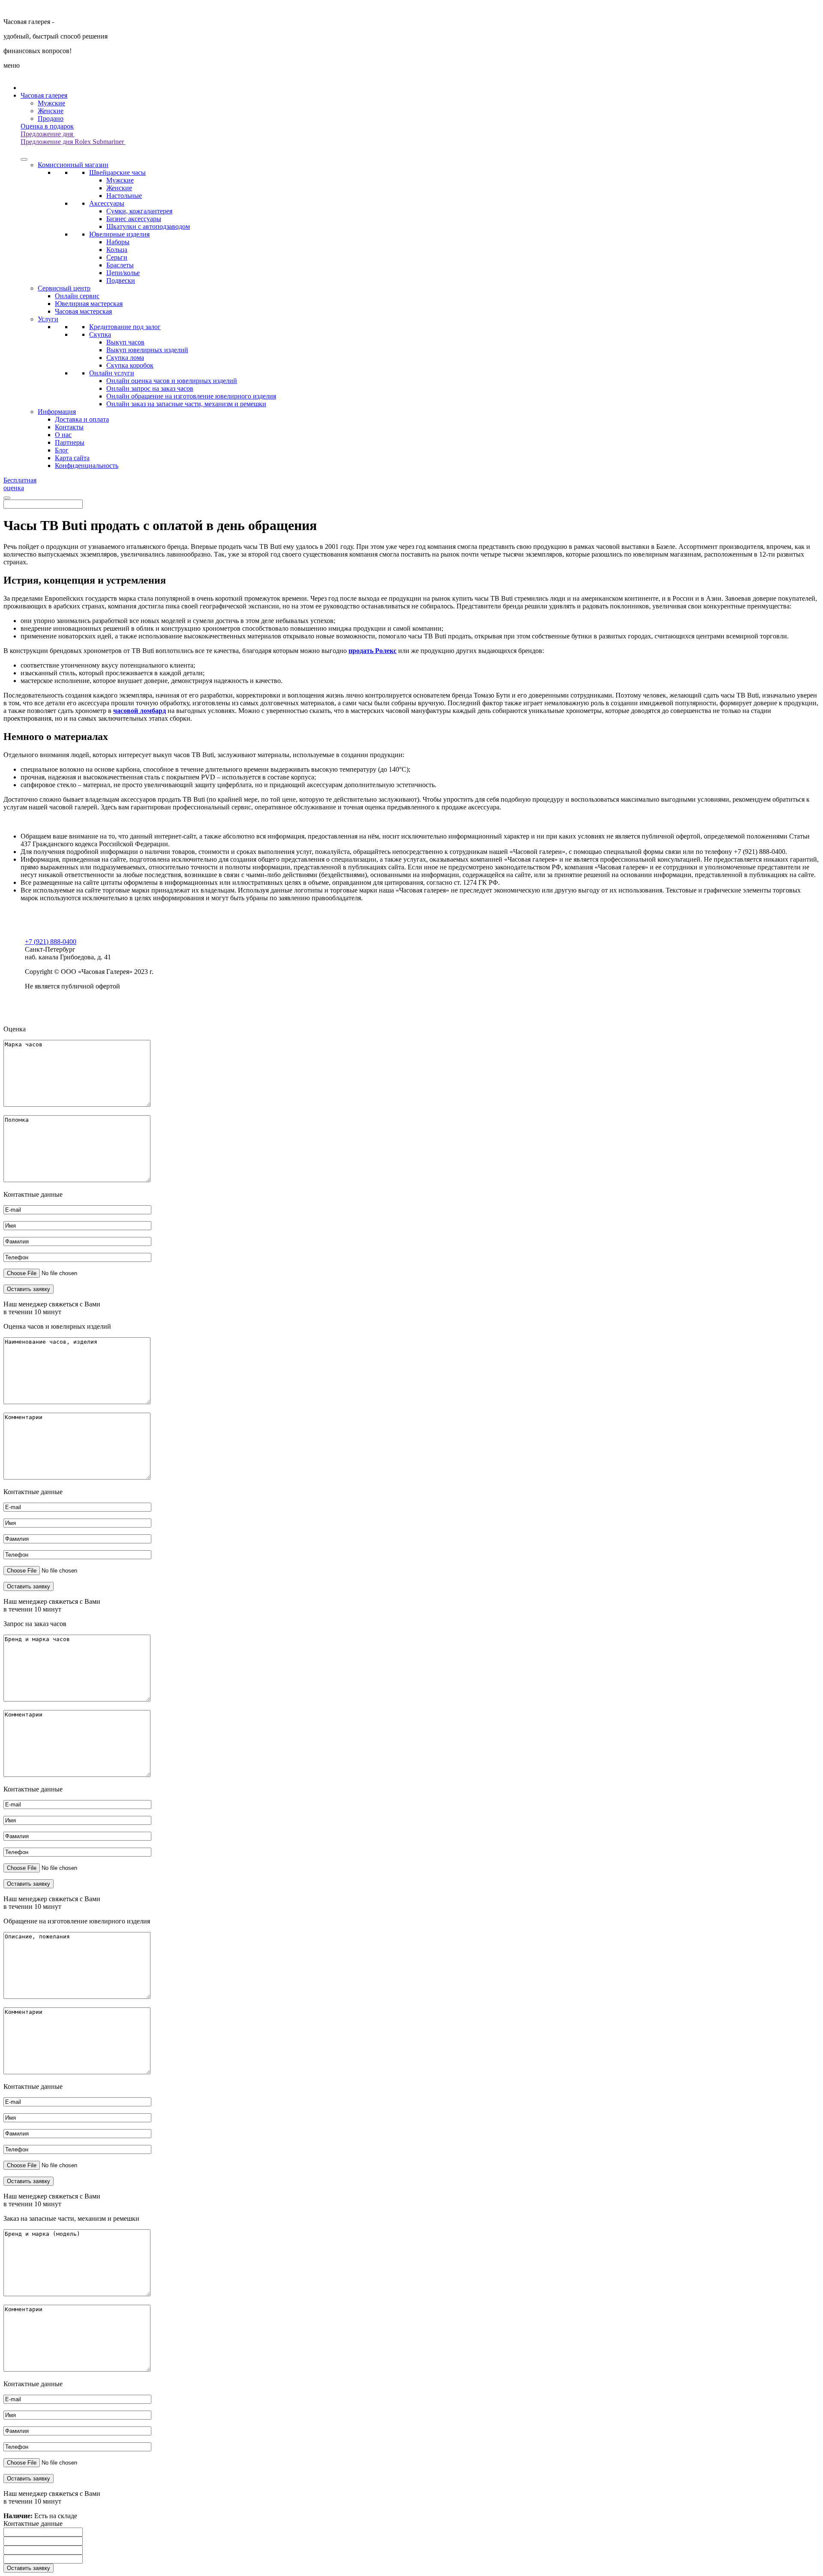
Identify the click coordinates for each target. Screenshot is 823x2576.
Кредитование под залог (125, 327)
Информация (57, 412)
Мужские (51, 103)
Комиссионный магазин (73, 165)
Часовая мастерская (83, 311)
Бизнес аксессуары (134, 219)
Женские (51, 111)
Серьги (117, 257)
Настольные (124, 196)
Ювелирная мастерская (89, 304)
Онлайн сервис (77, 296)
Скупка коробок (130, 365)
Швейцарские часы (117, 172)
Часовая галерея (44, 95)
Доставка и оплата (82, 419)
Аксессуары (107, 203)
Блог (62, 450)
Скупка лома (125, 358)
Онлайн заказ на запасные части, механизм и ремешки (186, 404)
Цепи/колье (123, 273)
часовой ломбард (140, 711)
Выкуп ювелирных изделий (147, 350)
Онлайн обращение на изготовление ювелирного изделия (191, 396)
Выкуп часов (125, 342)
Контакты (69, 427)
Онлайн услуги (112, 373)
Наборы (118, 242)
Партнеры (70, 442)
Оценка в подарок (47, 126)
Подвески (121, 280)
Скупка (100, 334)
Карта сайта (72, 458)
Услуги (48, 319)
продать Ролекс (372, 651)
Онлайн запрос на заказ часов (150, 388)
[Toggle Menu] (24, 159)
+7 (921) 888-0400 (51, 942)
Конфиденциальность (87, 466)
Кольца (117, 250)
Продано (51, 118)
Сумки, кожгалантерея (139, 211)
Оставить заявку (29, 2568)
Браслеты (120, 265)
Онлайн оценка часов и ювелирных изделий (172, 381)
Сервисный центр (64, 288)
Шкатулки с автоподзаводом (148, 226)
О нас (63, 435)
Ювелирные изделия (119, 234)
